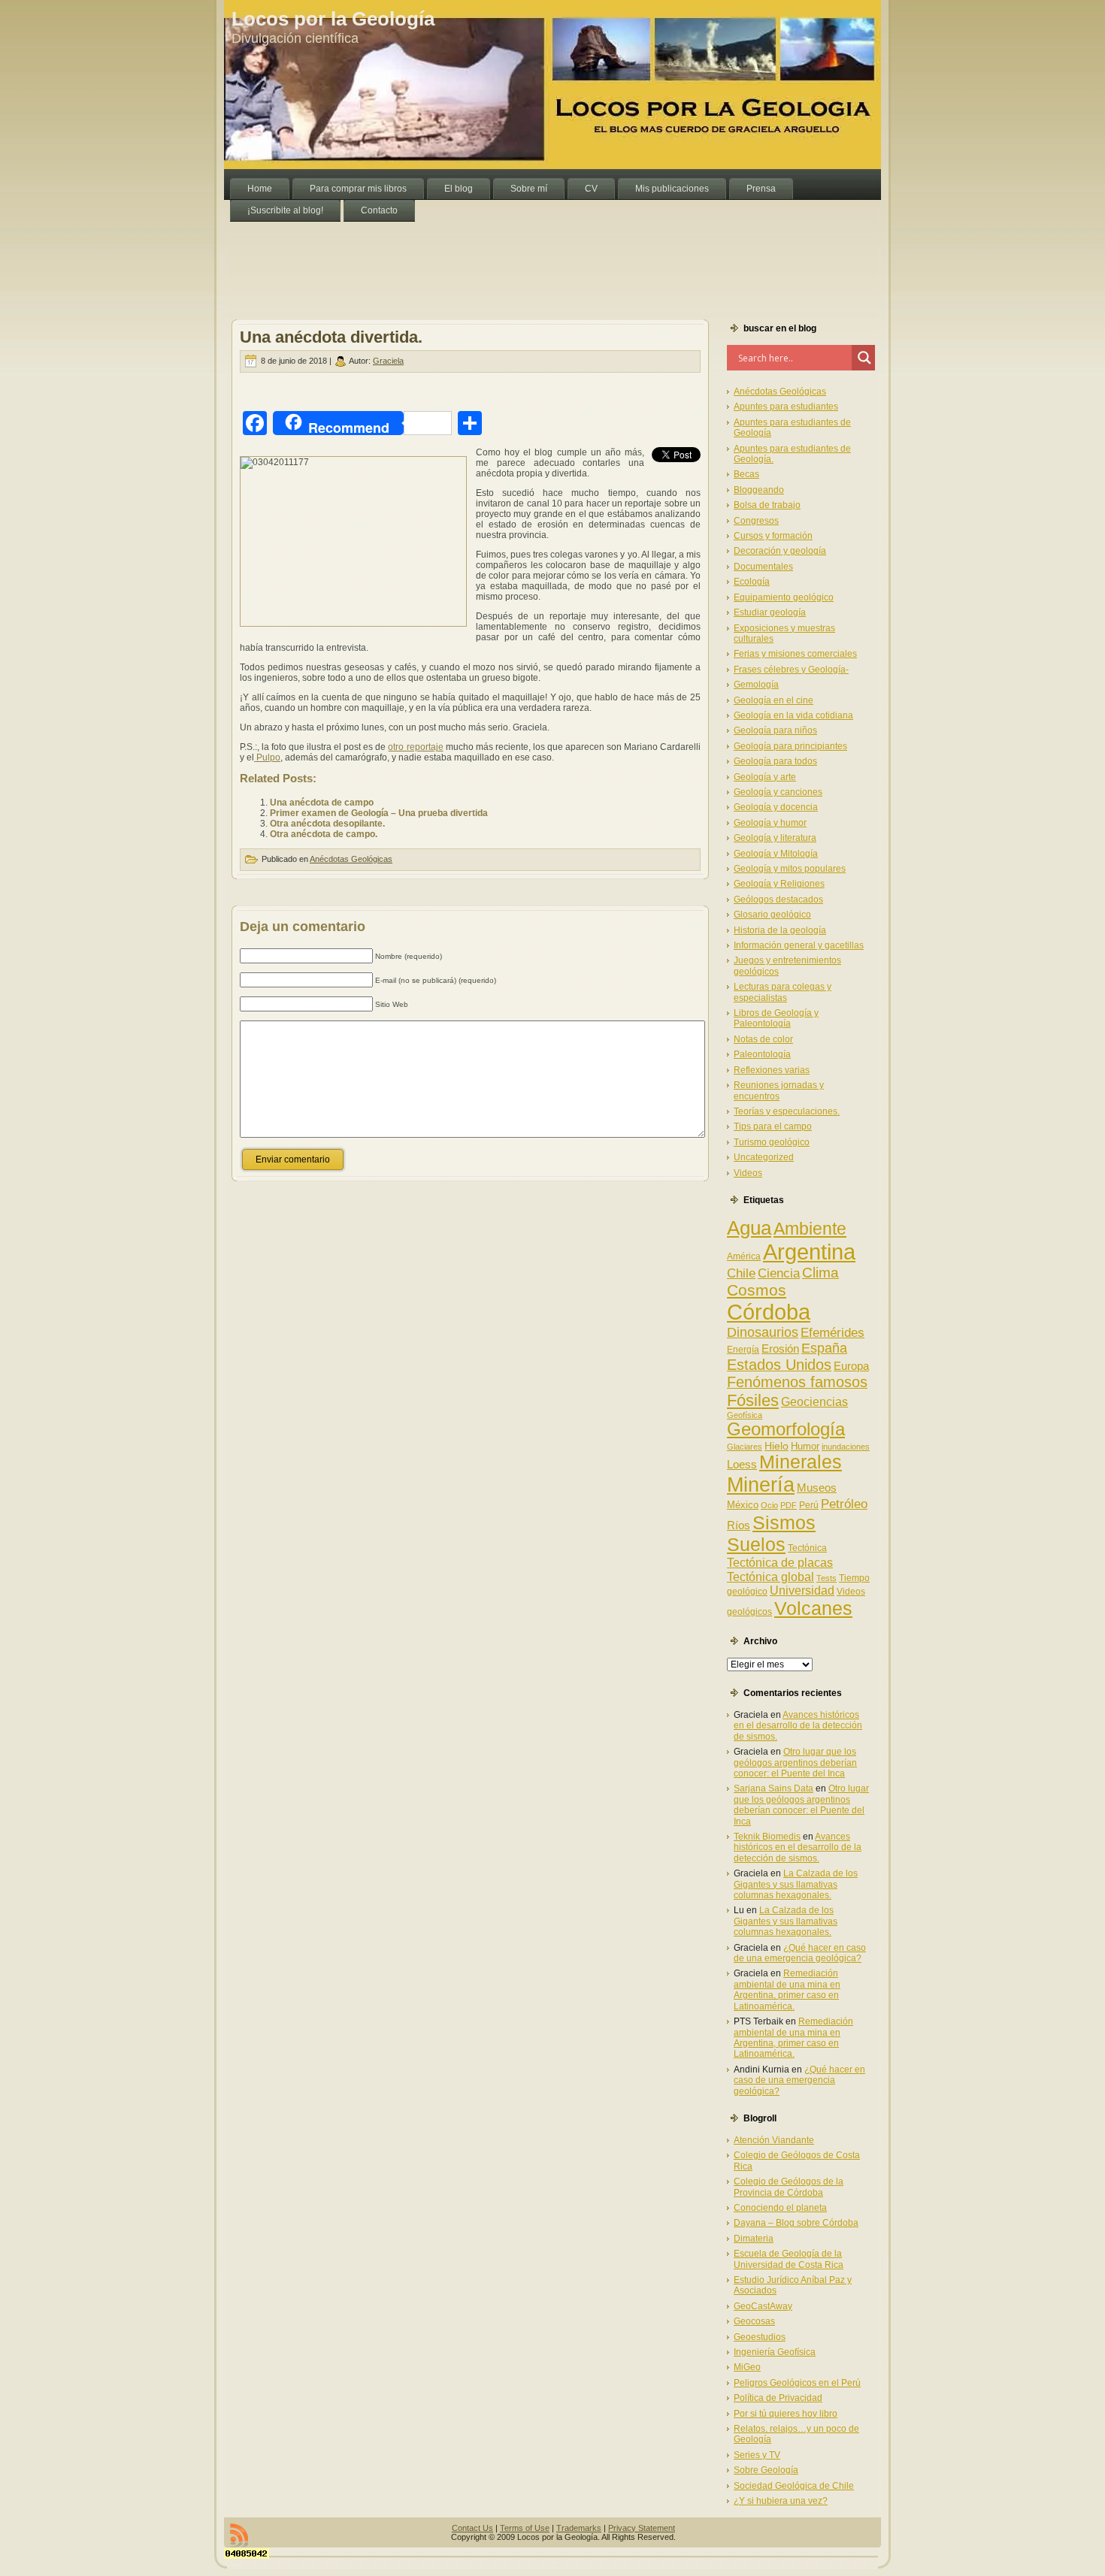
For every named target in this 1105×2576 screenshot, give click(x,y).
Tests (826, 1578)
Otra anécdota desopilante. (327, 824)
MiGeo (747, 2367)
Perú (809, 1505)
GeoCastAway (763, 2306)
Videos (748, 1173)
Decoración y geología (780, 551)
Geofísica (745, 1415)
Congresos (756, 521)
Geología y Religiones (779, 884)
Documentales (763, 567)
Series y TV (757, 2455)
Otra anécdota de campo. (324, 834)
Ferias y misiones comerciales (795, 654)
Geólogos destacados (778, 899)
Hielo (777, 1446)
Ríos (739, 1525)
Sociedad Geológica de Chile (794, 2486)
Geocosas (754, 2321)
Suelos (756, 1544)
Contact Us (472, 2528)
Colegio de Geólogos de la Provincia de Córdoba (789, 2187)
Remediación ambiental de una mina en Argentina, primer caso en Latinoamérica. (787, 1989)
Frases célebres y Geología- (791, 670)
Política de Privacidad (778, 2398)
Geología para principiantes (790, 746)
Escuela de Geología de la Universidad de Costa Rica (789, 2259)
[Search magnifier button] (864, 358)
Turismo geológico (772, 1142)
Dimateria (754, 2239)
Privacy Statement (642, 2528)
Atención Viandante (774, 2140)
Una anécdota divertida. (331, 337)
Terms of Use (525, 2528)
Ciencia (779, 1273)
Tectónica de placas (780, 1562)
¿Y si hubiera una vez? (781, 2501)
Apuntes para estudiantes (786, 407)
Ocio (769, 1505)
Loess (742, 1464)
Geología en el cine (773, 700)
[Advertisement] (498, 255)
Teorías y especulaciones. (787, 1111)
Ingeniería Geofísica (775, 2352)
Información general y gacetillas (799, 945)
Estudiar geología (770, 612)
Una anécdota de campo (322, 803)
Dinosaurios (763, 1332)
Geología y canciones (778, 792)
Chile (741, 1273)
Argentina (809, 1252)
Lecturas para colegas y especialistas (783, 992)
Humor (805, 1446)
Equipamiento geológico (784, 597)
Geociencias (814, 1402)
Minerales (801, 1462)
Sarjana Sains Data (773, 1788)
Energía (743, 1350)
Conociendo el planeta (780, 2208)
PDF (789, 1505)
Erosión (780, 1348)
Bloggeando (759, 490)
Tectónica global (770, 1577)
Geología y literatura (775, 838)
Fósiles (753, 1400)
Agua (749, 1228)
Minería (761, 1485)
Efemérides (833, 1332)
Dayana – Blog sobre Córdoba (796, 2223)
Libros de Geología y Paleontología (776, 1018)
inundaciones (846, 1447)
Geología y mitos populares (790, 869)
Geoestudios (760, 2337)
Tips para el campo (773, 1126)
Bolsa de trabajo (767, 505)
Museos (817, 1488)
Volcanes (813, 1608)
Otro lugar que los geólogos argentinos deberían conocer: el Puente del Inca (795, 1763)
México (743, 1505)
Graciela (388, 361)
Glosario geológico (772, 915)
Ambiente (810, 1229)
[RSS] (239, 2535)
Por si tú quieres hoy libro (786, 2414)
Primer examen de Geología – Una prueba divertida (379, 813)
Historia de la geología (780, 930)
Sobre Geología (766, 2470)
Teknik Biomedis (767, 1837)
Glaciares (745, 1447)
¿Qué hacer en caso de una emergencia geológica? (800, 1953)
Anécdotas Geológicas (351, 859)
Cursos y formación (773, 536)
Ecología (752, 582)
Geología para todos (775, 761)
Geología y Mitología (776, 854)
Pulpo (267, 757)
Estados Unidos (779, 1365)
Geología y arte (765, 777)
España (824, 1348)
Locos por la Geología (333, 19)
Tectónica (807, 1548)
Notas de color (763, 1039)
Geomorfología (786, 1429)
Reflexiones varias (772, 1070)
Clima (820, 1273)
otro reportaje (415, 747)
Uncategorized (764, 1157)
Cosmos (757, 1290)
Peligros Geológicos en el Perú (797, 2383)
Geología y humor (770, 823)
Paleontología (762, 1054)
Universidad (802, 1590)
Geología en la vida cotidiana (793, 715)
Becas (746, 474)
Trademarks (579, 2528)
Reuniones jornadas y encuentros (779, 1090)
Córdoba (769, 1312)
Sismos (784, 1522)
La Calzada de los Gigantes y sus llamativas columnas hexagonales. (796, 1884)
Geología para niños (775, 730)
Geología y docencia (776, 807)
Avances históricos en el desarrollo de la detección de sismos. (798, 1726)
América (744, 1256)
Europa (851, 1366)
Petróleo (844, 1504)
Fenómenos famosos (797, 1382)
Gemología (756, 685)
